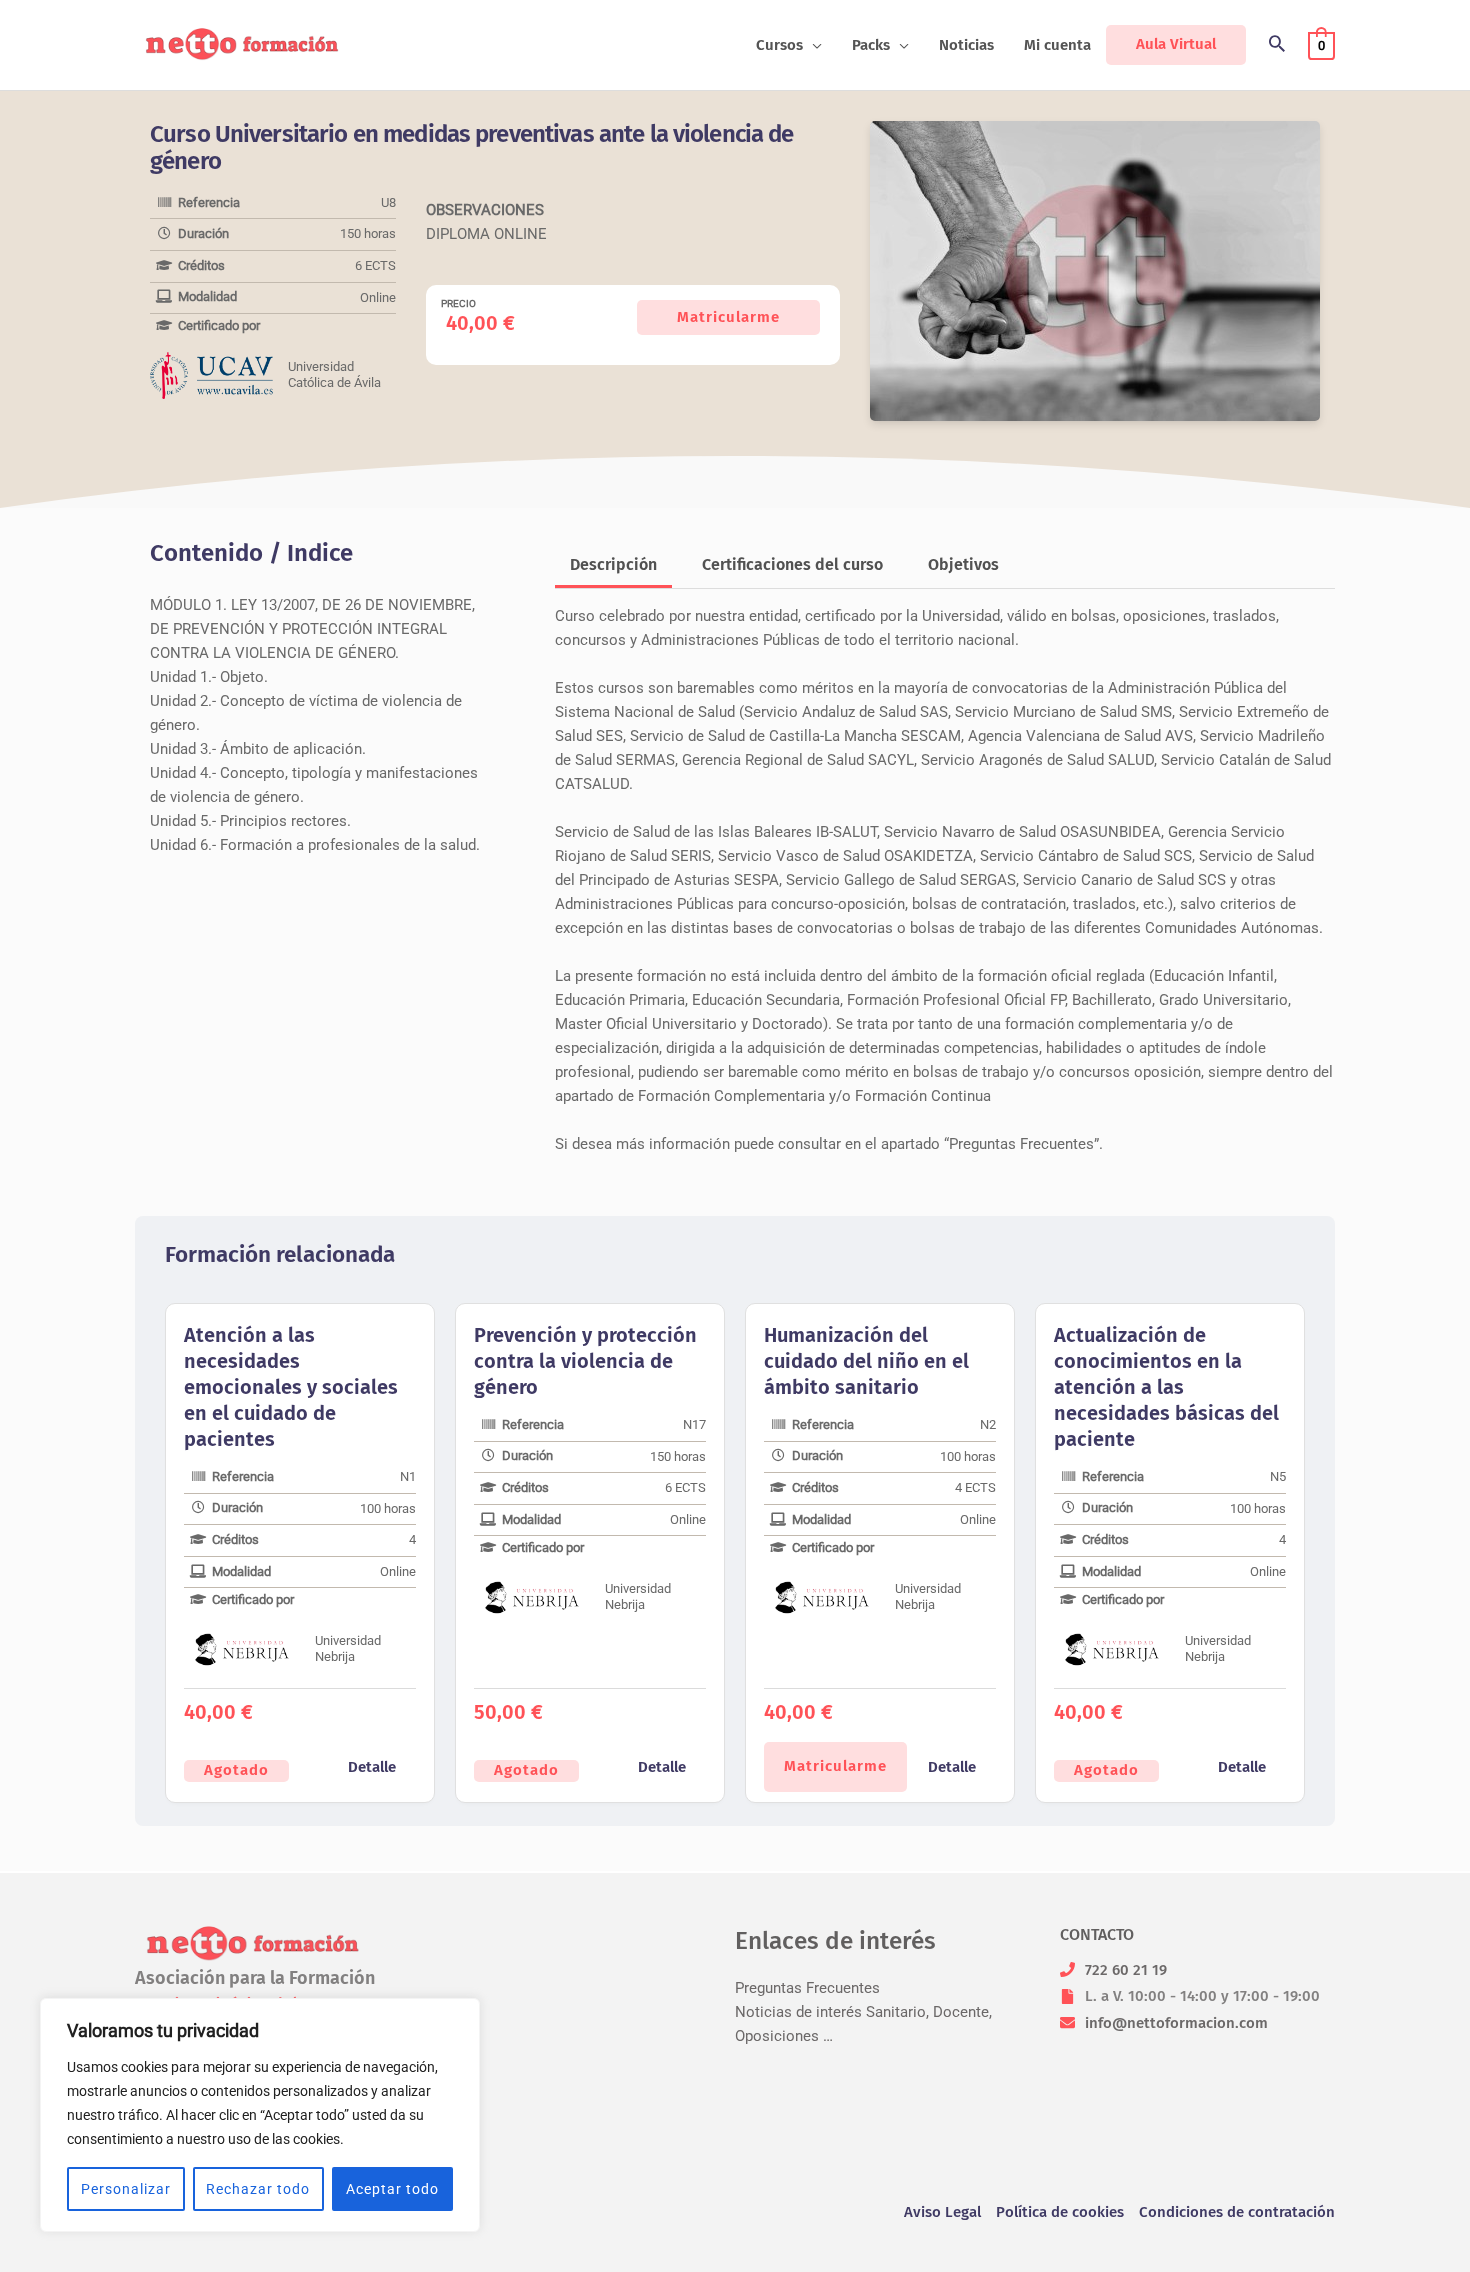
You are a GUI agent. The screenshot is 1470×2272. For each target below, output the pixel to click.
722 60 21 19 (1126, 1970)
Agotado (236, 1770)
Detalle (372, 1767)
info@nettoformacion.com (1176, 2023)
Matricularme (728, 317)
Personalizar (126, 2189)
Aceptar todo (392, 2189)
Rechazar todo (258, 2189)
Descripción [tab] (613, 564)
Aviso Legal (942, 2212)
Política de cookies (1060, 2212)
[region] (260, 2115)
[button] (812, 45)
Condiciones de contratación (1237, 2212)
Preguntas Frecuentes (807, 1988)
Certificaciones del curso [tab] (792, 564)
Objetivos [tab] (963, 564)
